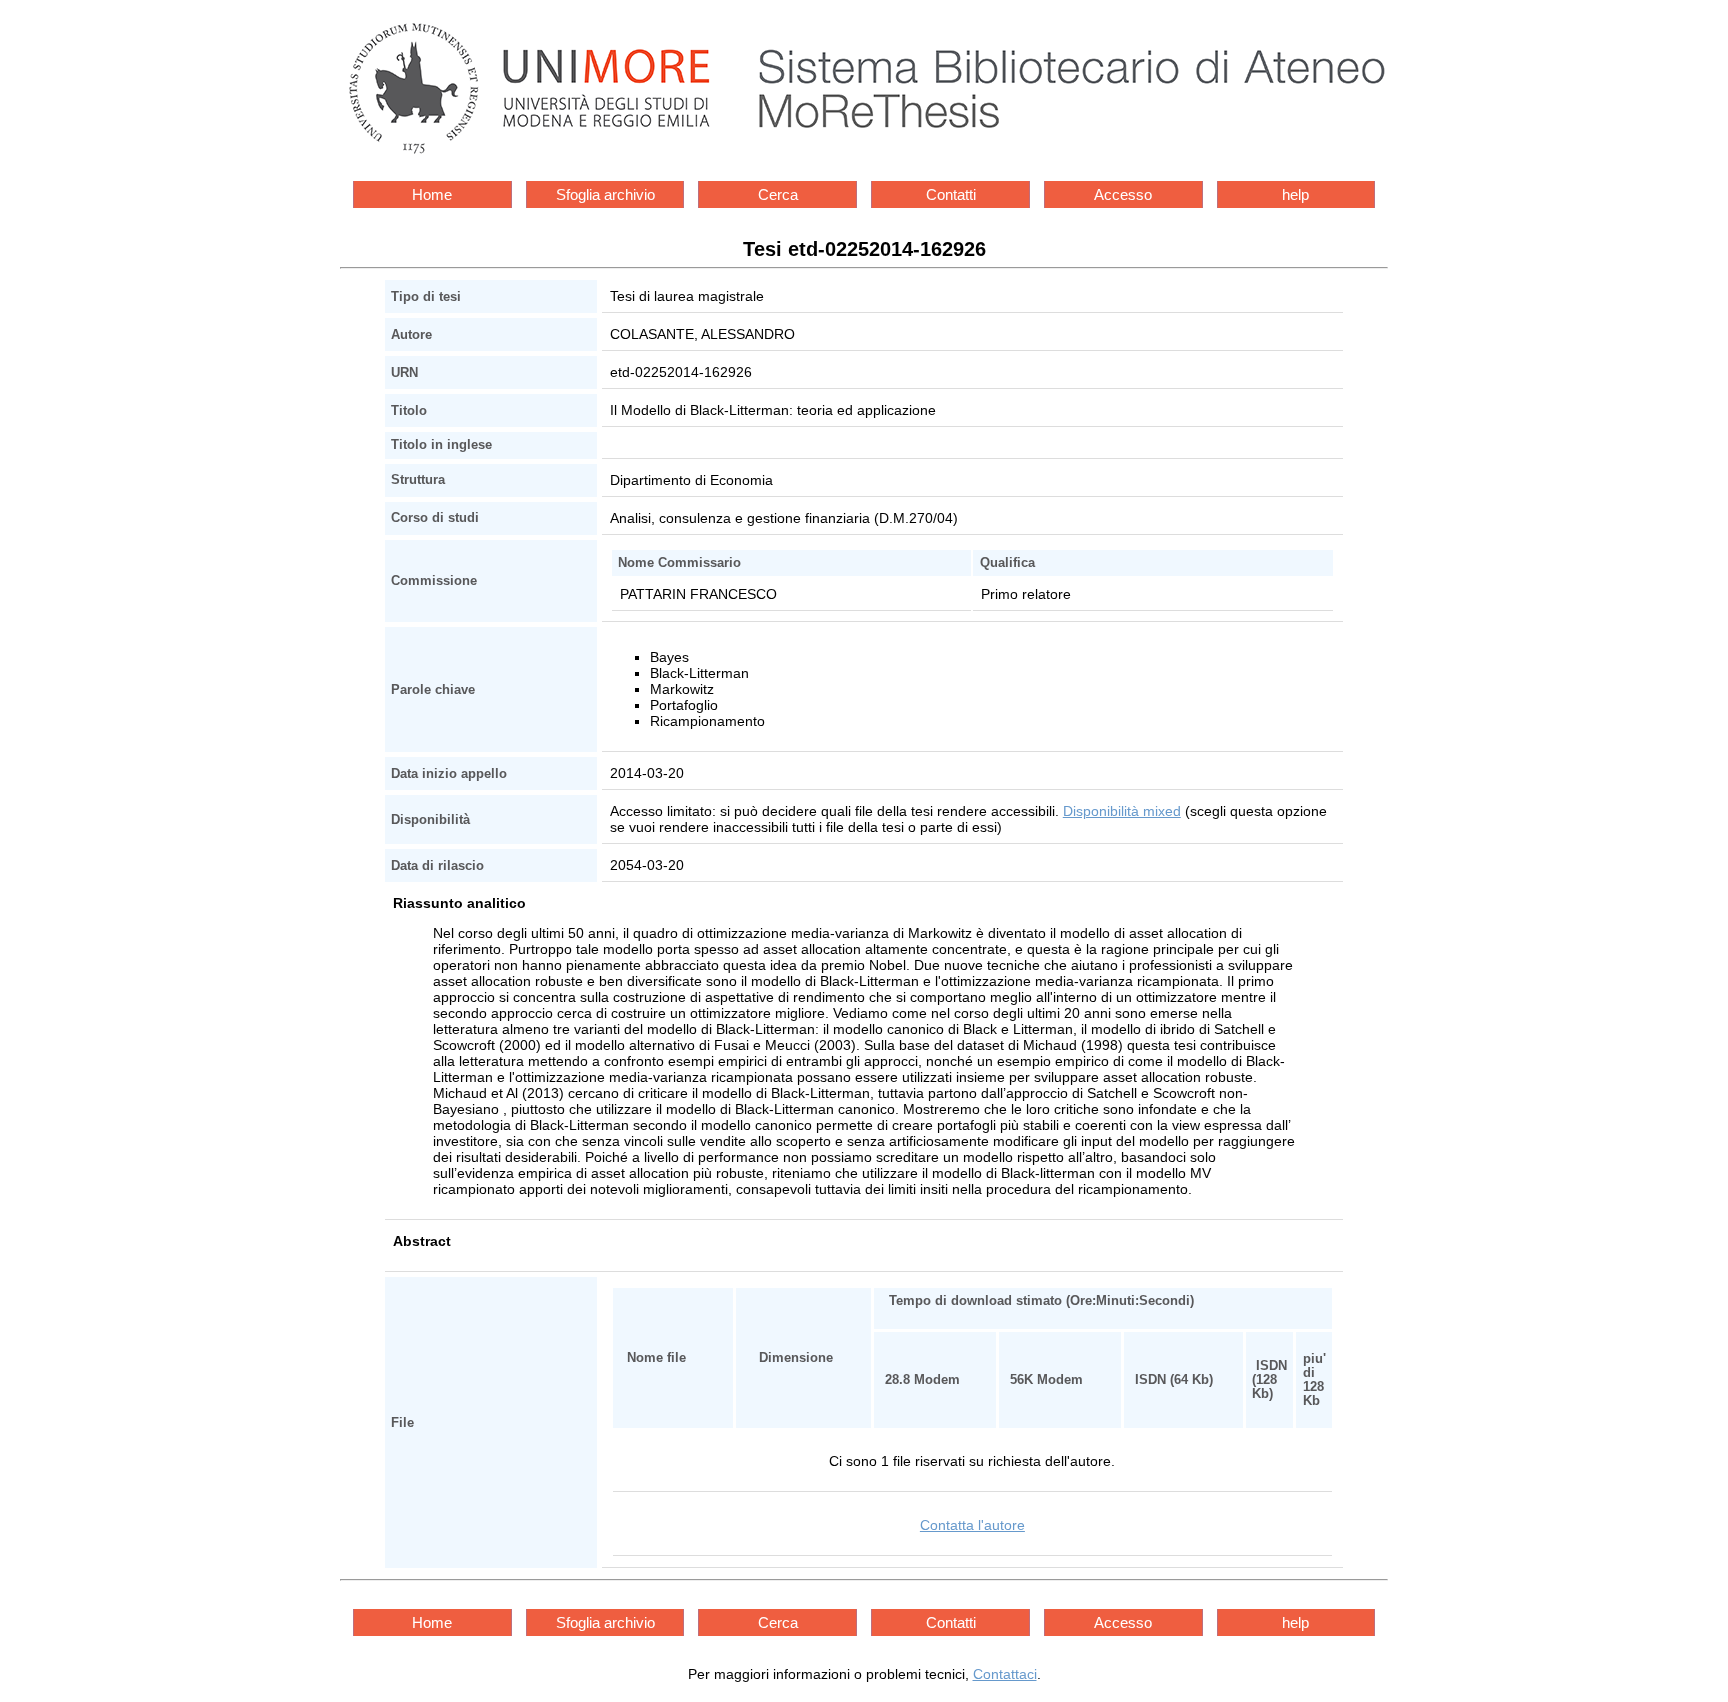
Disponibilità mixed (1122, 811)
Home (432, 194)
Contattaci (1005, 1674)
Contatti (951, 194)
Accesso (1123, 194)
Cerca (778, 194)
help (1295, 194)
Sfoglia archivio (605, 194)
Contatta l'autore (972, 1525)
